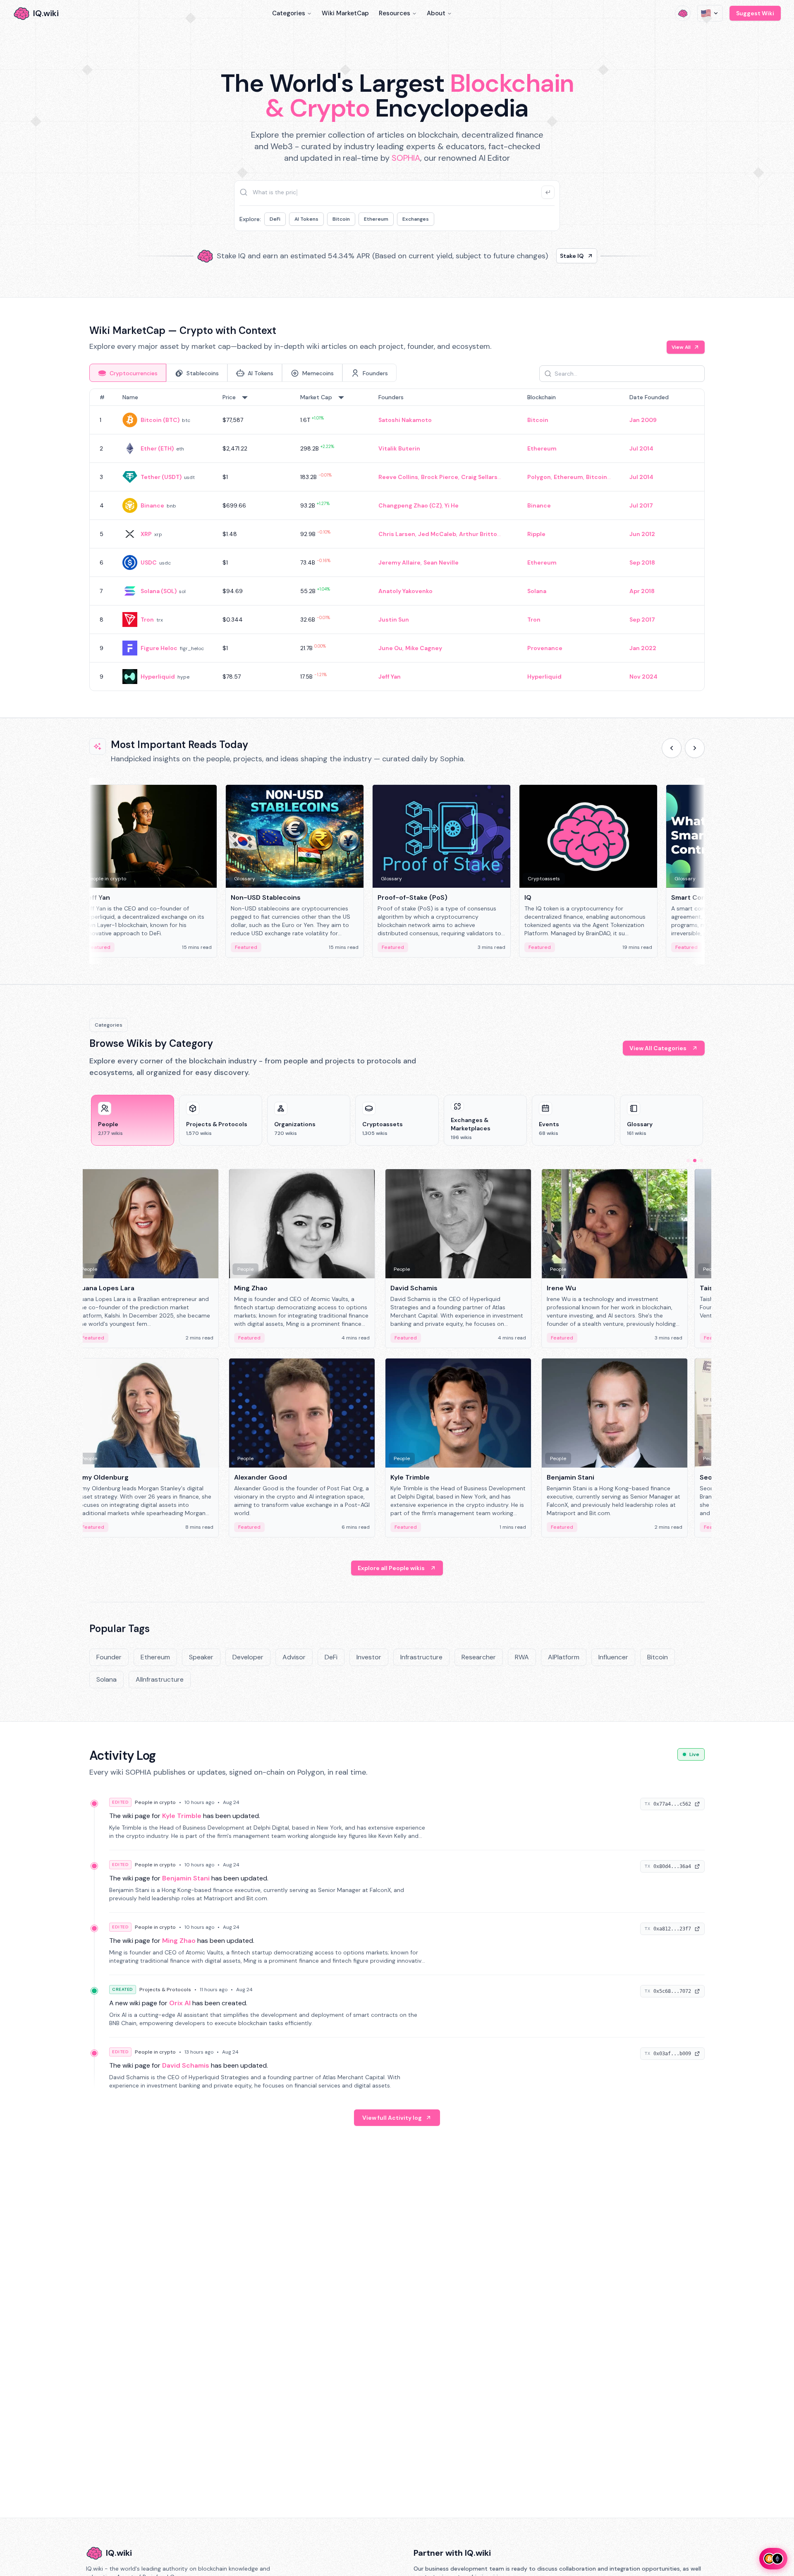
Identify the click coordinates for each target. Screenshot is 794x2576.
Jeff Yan (390, 677)
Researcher (479, 1657)
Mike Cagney (424, 648)
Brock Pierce (440, 477)
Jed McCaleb (437, 534)
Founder (109, 1657)
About (436, 13)
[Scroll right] (695, 748)
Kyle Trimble (182, 1816)
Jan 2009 (643, 420)
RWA (522, 1657)
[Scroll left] (672, 748)
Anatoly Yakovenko (405, 591)
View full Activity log (392, 2118)
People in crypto (155, 1802)
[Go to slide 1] (688, 1161)
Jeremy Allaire (399, 562)
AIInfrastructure (160, 1679)
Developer (248, 1657)
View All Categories (658, 1048)
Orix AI (180, 2003)
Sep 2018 (642, 562)
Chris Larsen (397, 534)
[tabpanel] (397, 540)
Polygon (539, 477)
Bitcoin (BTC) (160, 420)
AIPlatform (564, 1657)
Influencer (613, 1657)
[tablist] (243, 373)
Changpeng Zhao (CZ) (410, 505)
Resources (395, 13)
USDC (149, 562)
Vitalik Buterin (399, 448)
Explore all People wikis (391, 1568)
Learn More (539, 256)
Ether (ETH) (157, 448)
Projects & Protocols (165, 1990)
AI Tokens (306, 219)
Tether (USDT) (161, 477)
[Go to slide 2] (695, 1161)
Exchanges (416, 219)
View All (681, 347)
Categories (289, 13)
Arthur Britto (478, 534)
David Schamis (186, 2065)
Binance (152, 505)
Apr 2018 (642, 591)
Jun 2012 (642, 534)
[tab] (128, 373)
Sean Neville (441, 562)
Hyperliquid (158, 677)
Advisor (294, 1657)
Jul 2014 (641, 448)
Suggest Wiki (755, 13)
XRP (146, 534)
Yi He (452, 505)
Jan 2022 (643, 648)
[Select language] (710, 13)
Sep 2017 (642, 620)
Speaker (201, 1657)
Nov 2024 (643, 677)
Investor (369, 1657)
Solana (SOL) (159, 591)
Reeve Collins (398, 477)
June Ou (390, 648)
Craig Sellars (479, 477)
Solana (537, 591)
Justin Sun (394, 620)
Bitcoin (341, 219)
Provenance (545, 648)
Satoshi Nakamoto (405, 420)
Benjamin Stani (186, 1878)
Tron (147, 620)
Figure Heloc (159, 648)
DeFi (275, 219)
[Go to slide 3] (701, 1161)
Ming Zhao (179, 1941)
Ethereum (376, 219)
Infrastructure (421, 1657)
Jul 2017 (641, 505)
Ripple (536, 534)
